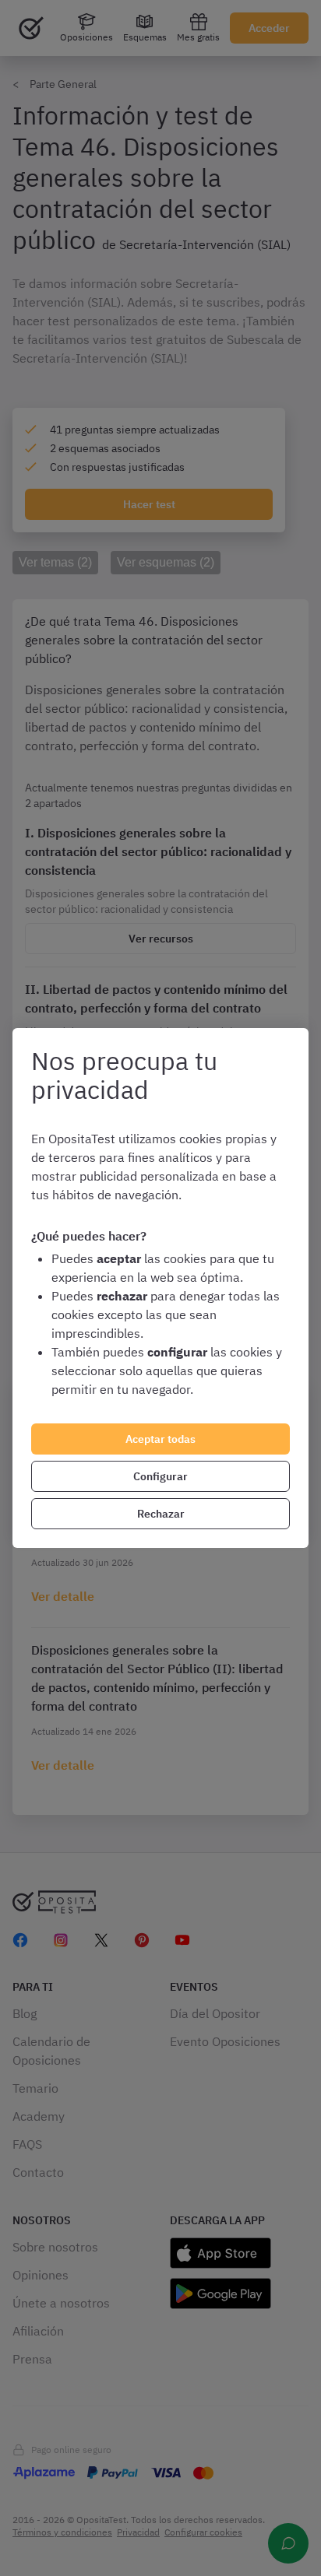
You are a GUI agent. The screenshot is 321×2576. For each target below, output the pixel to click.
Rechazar (161, 1514)
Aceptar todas (160, 1439)
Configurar (160, 1476)
